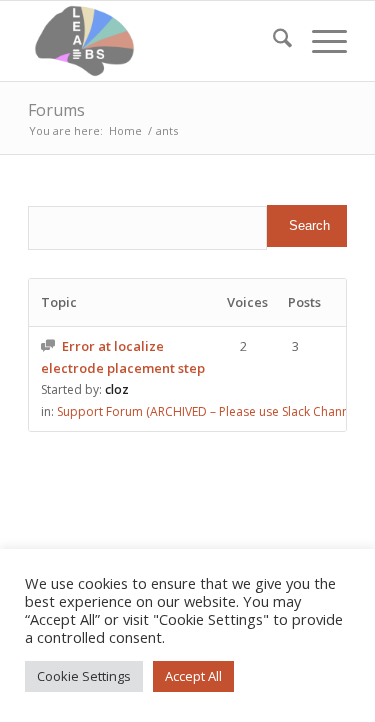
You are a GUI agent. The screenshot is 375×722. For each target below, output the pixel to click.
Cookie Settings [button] (84, 676)
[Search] (272, 41)
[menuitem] (272, 41)
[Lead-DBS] (155, 41)
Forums (56, 110)
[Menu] (319, 41)
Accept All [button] (193, 676)
